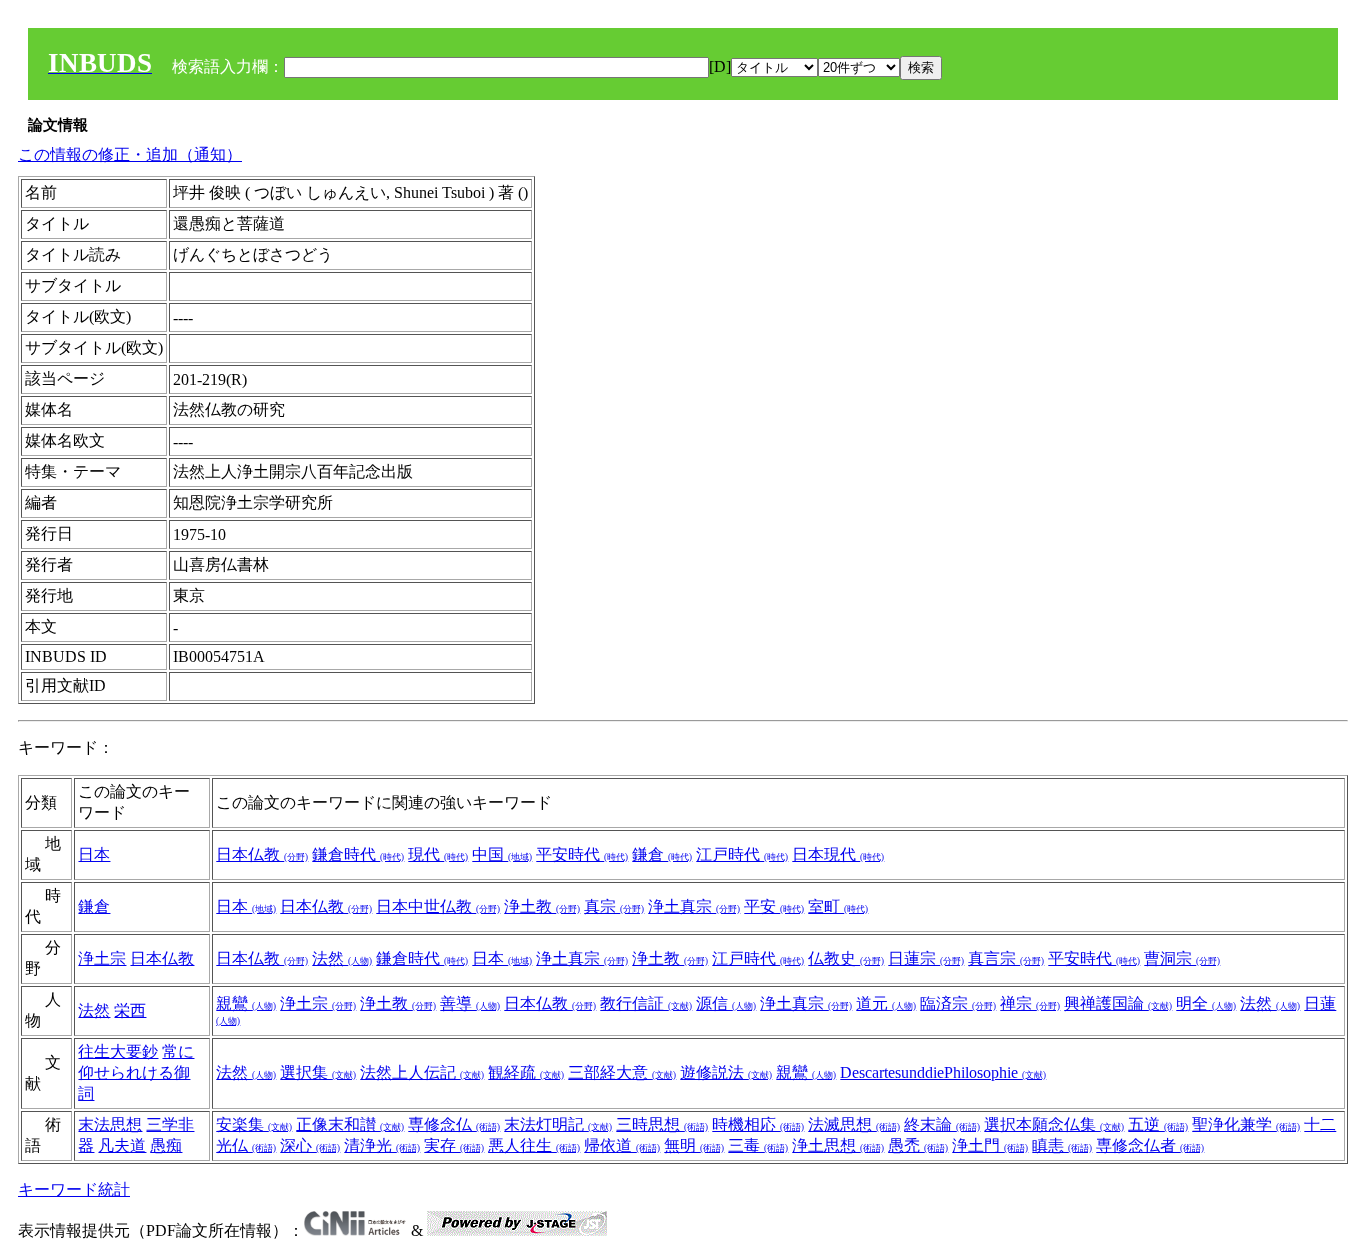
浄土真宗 (694, 906)
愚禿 (918, 1145)
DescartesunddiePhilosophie (943, 1072)
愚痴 (166, 1145)
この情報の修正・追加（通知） (130, 154)
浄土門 (990, 1145)
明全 (1206, 1003)
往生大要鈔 (118, 1051)
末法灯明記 (558, 1124)
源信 (726, 1003)
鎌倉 (662, 854)
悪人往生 (534, 1145)
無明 (694, 1145)
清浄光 (382, 1145)
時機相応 (758, 1124)
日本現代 (838, 854)
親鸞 (246, 1003)
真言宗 (1006, 958)
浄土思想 (838, 1145)
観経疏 (526, 1072)
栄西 (130, 1010)
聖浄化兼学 (1246, 1124)
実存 (454, 1145)
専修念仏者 (1150, 1145)
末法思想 (110, 1124)
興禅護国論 (1118, 1003)
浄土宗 (102, 958)
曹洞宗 (1182, 958)
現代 (438, 854)
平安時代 (582, 854)
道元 (886, 1003)
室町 (838, 906)
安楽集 (254, 1124)
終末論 (942, 1124)
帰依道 (622, 1145)
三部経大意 (622, 1072)
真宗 (614, 906)
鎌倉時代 (358, 854)
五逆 (1158, 1124)
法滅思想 (854, 1124)
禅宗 (1030, 1003)
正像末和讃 (350, 1124)
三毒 (758, 1145)
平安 (774, 906)
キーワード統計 (74, 1189)
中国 (502, 854)
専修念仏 (454, 1124)
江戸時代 (742, 854)
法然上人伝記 (422, 1072)
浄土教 (542, 906)
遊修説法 (726, 1072)
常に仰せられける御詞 (136, 1072)
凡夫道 (122, 1145)
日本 (94, 854)
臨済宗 (958, 1003)
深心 (310, 1145)
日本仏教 (262, 854)
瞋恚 (1062, 1145)
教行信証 (646, 1003)
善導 (470, 1003)
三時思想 (662, 1124)
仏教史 (846, 958)
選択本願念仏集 (1054, 1124)
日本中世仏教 (438, 906)
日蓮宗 (926, 958)
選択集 (318, 1072)
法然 (342, 958)
